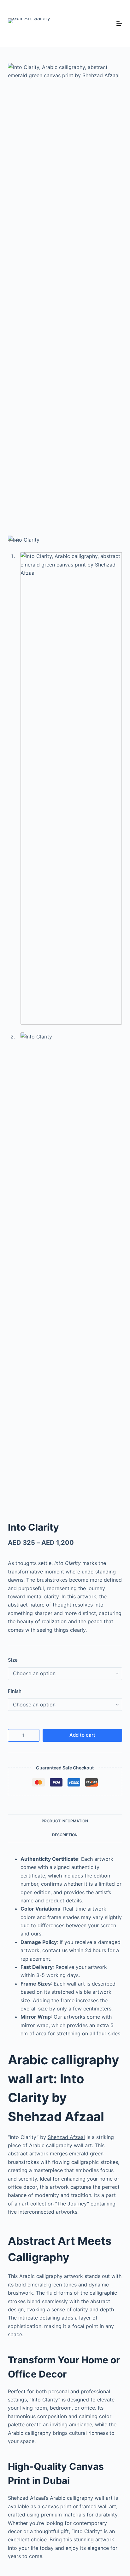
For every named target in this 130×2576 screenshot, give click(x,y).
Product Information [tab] (65, 1821)
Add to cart (82, 1735)
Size (13, 1660)
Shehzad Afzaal (66, 2137)
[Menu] (119, 24)
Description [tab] (65, 1835)
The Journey (72, 2204)
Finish (15, 1691)
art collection (38, 2204)
